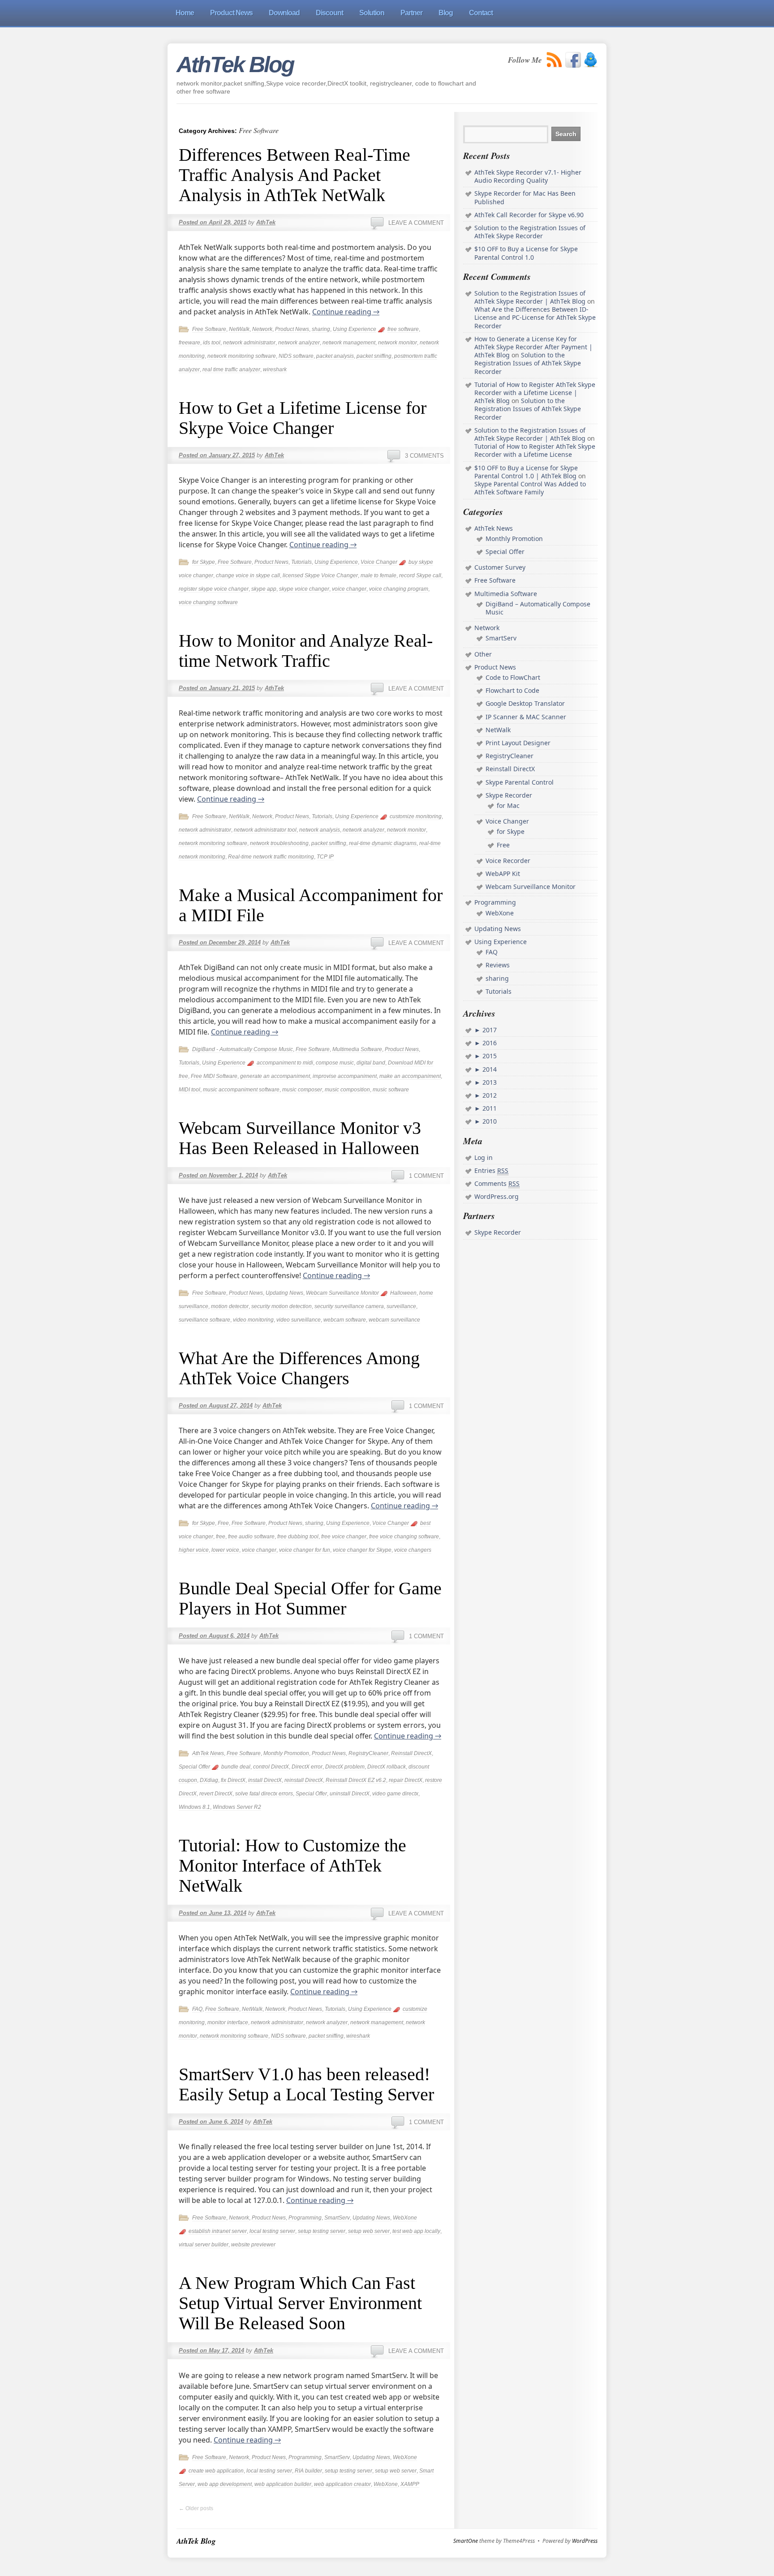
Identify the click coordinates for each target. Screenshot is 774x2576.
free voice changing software (404, 1537)
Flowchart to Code (512, 690)
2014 (489, 1069)
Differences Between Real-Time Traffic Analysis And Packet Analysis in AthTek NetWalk (295, 175)
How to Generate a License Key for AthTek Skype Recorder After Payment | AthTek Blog (533, 347)
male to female (378, 575)
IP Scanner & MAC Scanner (526, 717)
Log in (484, 1157)
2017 (489, 1030)
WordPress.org (497, 1196)
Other (483, 654)
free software (403, 329)
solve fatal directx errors (264, 1794)
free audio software (251, 1537)
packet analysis (335, 356)
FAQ (197, 2009)
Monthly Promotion (286, 1753)
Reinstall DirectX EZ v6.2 (356, 1780)
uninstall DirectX (350, 1794)
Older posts (196, 2508)
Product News (292, 329)
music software (391, 1090)
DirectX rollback (387, 1767)
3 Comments (424, 456)
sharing (321, 329)
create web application (216, 2471)
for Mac (508, 805)
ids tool (212, 343)
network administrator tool (265, 830)
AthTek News (208, 1753)
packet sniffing (374, 356)
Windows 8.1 (194, 1807)
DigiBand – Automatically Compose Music (538, 608)
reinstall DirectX (304, 1780)
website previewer (253, 2245)
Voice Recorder (508, 861)
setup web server (369, 2231)
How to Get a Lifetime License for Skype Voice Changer (303, 418)
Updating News (284, 1293)
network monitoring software (242, 356)
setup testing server (322, 2231)
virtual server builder (204, 2245)
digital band (371, 1063)
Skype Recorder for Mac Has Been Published (525, 197)
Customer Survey (500, 567)
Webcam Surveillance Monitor (342, 1293)
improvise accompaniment (345, 1076)
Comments (497, 1183)
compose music (335, 1063)
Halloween (403, 1293)
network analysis (320, 830)
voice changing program (399, 589)
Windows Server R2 (237, 1807)
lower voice (225, 1550)
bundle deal (236, 1767)
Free (223, 1523)
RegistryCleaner (368, 1753)
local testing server (272, 2231)
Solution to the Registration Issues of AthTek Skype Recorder (530, 232)
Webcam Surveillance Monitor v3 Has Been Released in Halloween (300, 1138)
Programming (305, 2218)
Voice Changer (379, 562)
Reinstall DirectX (411, 1753)
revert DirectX (216, 1794)
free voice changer (344, 1537)
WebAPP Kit (503, 874)
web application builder (283, 2484)
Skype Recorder (509, 795)
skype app (264, 589)
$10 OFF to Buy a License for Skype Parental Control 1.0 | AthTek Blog (526, 472)
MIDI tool (189, 1090)
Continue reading (346, 312)
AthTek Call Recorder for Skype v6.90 (529, 215)
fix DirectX (233, 1780)
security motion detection (282, 1306)
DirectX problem (345, 1767)
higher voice (194, 1550)
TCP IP (325, 857)
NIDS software (296, 356)
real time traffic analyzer (231, 369)
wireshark (275, 369)
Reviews (498, 965)
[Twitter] (591, 60)
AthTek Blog (235, 64)
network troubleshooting (279, 843)
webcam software (345, 1320)
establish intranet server (218, 2231)
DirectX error (307, 1767)
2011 (489, 1108)
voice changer (349, 589)
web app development (225, 2484)
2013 (489, 1082)
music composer (302, 1090)
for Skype (204, 562)
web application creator (342, 2484)
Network (262, 329)
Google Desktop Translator (525, 703)
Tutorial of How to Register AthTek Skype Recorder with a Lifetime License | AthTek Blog (535, 393)
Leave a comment (416, 223)
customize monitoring (416, 816)
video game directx (395, 1794)
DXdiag (209, 1780)
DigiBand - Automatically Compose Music (243, 1049)
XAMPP (410, 2484)
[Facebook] (573, 60)
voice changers (413, 1550)
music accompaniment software (241, 1090)
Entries (491, 1170)
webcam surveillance (394, 1320)
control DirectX (271, 1767)
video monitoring (253, 1320)
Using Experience (355, 329)
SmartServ (337, 2218)
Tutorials (301, 562)
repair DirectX (406, 1780)
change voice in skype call (248, 575)
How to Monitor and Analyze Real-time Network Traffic (306, 651)
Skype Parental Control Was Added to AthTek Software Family (530, 488)
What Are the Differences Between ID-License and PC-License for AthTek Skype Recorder (535, 317)
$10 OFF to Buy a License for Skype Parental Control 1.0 (526, 253)
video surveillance (299, 1320)
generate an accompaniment (275, 1076)
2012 (489, 1095)
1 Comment (426, 1176)
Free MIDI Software (214, 1076)
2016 (489, 1043)
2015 (489, 1056)
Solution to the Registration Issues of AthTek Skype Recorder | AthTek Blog (530, 297)
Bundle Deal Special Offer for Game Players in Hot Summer (310, 1598)
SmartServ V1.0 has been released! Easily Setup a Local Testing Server (306, 2084)
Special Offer (194, 1767)
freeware (189, 343)
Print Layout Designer (518, 743)
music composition (347, 1090)
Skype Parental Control (520, 782)
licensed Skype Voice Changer (320, 575)
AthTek (266, 222)
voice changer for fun (305, 1550)
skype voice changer (304, 589)
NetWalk (239, 329)
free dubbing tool (298, 1537)
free (221, 1537)
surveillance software (204, 1320)
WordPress (585, 2541)
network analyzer (299, 343)
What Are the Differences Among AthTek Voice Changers (299, 1368)
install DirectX (265, 1780)
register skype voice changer (214, 589)
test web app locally (416, 2231)
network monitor (398, 343)
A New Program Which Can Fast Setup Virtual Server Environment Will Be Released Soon (300, 2303)
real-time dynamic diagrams (383, 843)
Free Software (209, 329)
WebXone (405, 2218)
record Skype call (420, 575)
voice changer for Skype (362, 1550)
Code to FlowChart (513, 677)
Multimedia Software (357, 1049)
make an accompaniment (410, 1076)
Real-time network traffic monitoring (271, 857)
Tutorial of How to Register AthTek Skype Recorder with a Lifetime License (535, 450)
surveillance (401, 1306)
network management (349, 343)
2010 (489, 1121)
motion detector (230, 1306)
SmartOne (466, 2541)
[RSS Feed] (555, 60)
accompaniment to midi (285, 1063)
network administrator (249, 343)
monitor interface (228, 2022)
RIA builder (308, 2471)
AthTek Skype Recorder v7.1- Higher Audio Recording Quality (528, 176)
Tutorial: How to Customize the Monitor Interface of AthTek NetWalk (292, 1865)
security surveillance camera (349, 1306)
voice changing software (208, 602)
